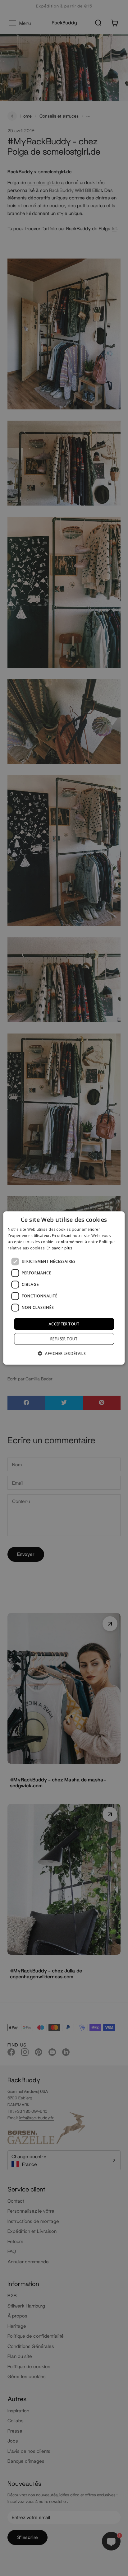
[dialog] (64, 1288)
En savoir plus (59, 1248)
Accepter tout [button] (64, 1324)
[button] (64, 1353)
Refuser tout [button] (64, 1339)
